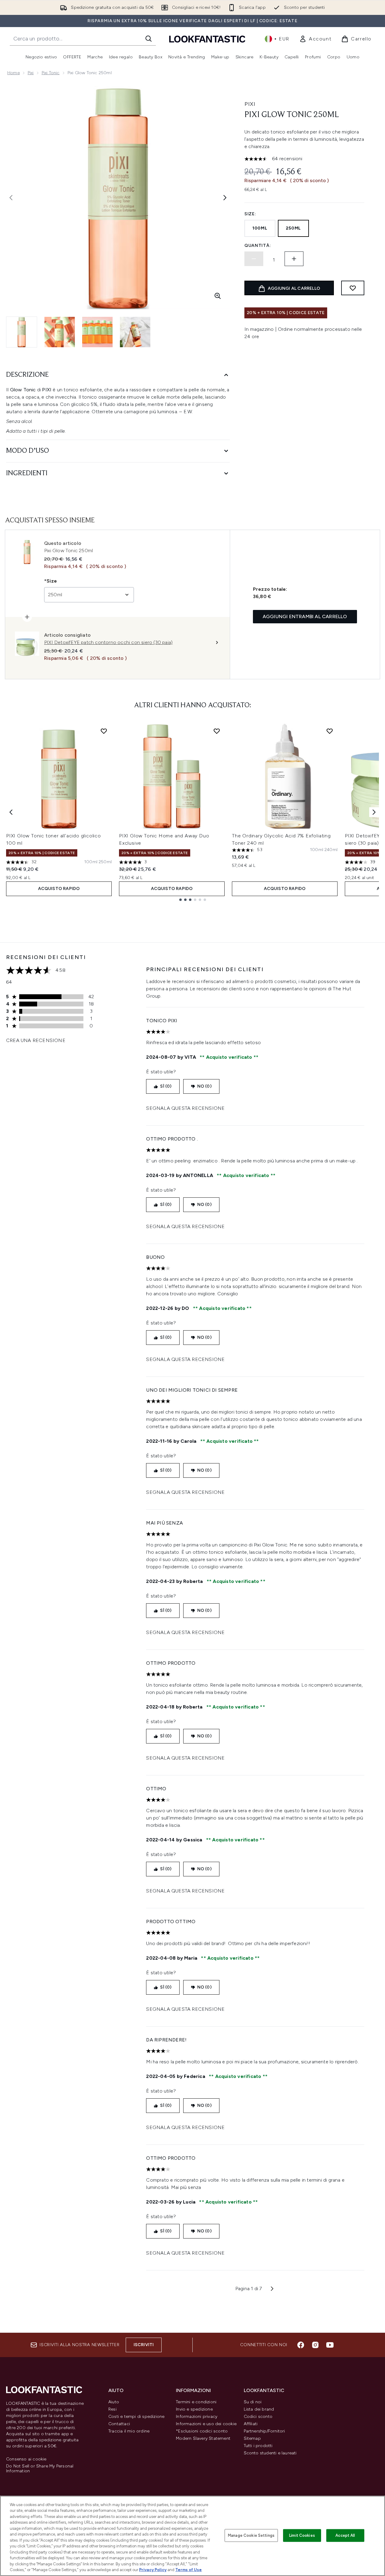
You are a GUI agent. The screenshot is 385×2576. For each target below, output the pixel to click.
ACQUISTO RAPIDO (59, 889)
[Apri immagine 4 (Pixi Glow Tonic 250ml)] (135, 332)
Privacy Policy (153, 2570)
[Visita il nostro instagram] (315, 2345)
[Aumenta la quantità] (294, 259)
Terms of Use (189, 2570)
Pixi (31, 73)
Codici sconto (258, 2417)
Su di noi (253, 2402)
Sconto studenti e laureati (270, 2453)
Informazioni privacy (197, 2417)
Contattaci (119, 2424)
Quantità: (258, 246)
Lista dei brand (259, 2409)
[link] (315, 39)
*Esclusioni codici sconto (202, 2431)
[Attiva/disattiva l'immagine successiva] (225, 198)
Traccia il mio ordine (129, 2431)
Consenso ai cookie (26, 2459)
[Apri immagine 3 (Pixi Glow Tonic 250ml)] (97, 332)
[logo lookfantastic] (207, 39)
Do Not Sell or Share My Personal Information (40, 2469)
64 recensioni (287, 159)
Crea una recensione (36, 1040)
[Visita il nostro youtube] (330, 2345)
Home (14, 73)
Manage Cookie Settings (251, 2535)
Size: (250, 214)
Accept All (345, 2535)
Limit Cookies (302, 2535)
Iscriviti (144, 2345)
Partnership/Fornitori (264, 2431)
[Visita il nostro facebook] (301, 2345)
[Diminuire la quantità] (254, 259)
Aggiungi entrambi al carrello (305, 616)
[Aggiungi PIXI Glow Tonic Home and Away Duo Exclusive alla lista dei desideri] (217, 731)
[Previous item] (11, 812)
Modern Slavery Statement (203, 2438)
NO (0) (204, 1086)
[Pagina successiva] (272, 2289)
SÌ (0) (166, 1086)
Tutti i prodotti (258, 2446)
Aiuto (114, 2402)
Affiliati (251, 2424)
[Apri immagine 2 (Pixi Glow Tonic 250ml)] (60, 332)
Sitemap (252, 2438)
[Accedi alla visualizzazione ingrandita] (218, 296)
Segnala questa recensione (185, 1108)
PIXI (250, 104)
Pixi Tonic (51, 73)
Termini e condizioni (196, 2402)
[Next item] (374, 812)
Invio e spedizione (194, 2409)
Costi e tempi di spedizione (136, 2417)
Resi (112, 2409)
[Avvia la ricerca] (149, 39)
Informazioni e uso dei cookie (206, 2424)
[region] (192, 2536)
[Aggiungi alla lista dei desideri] (353, 288)
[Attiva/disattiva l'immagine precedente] (11, 198)
